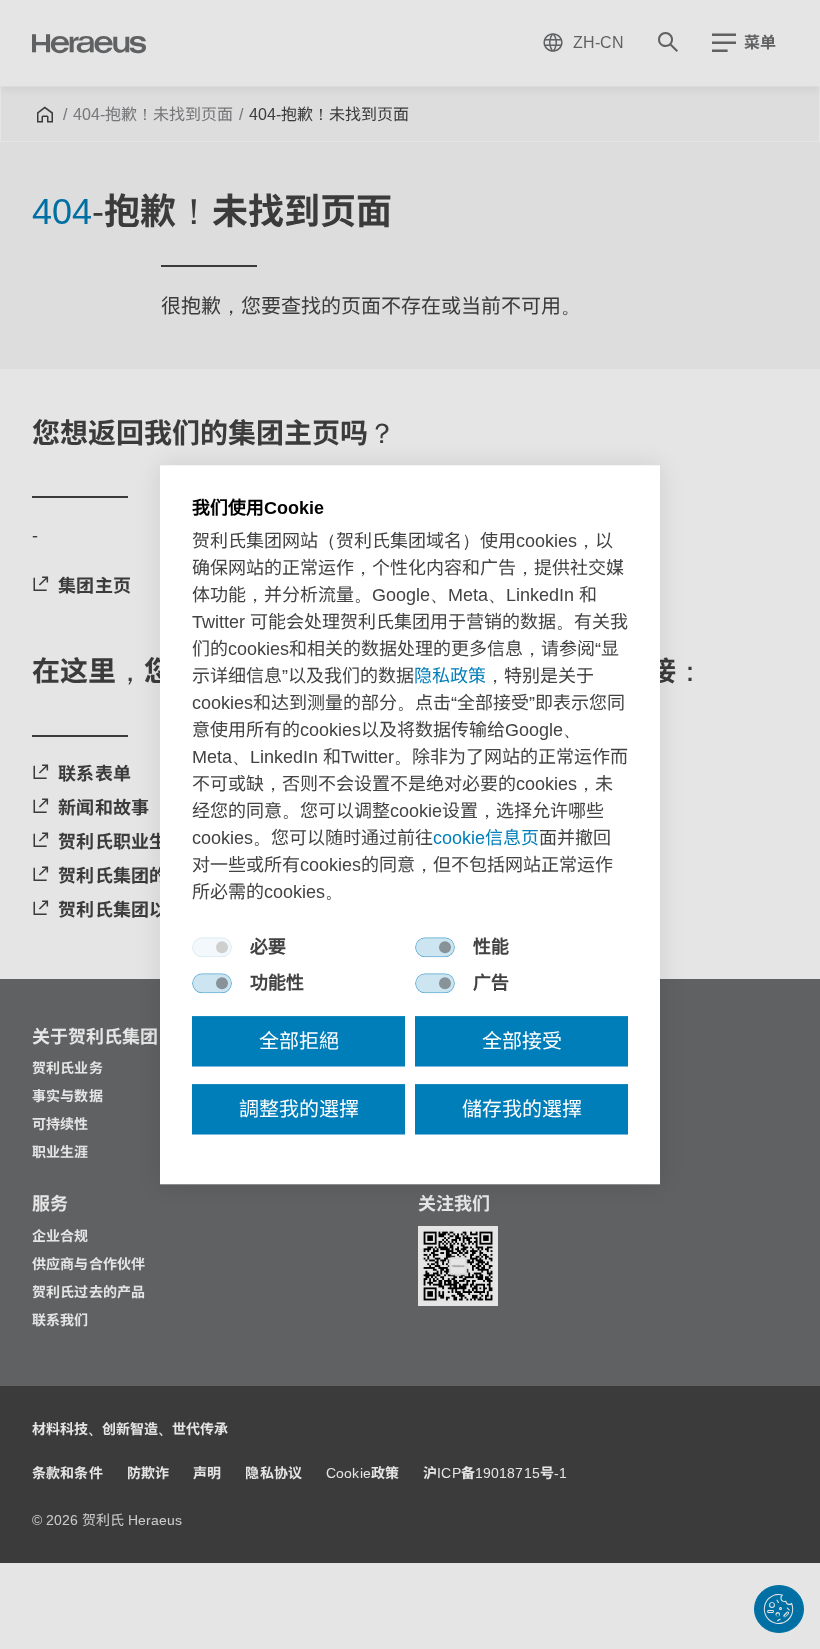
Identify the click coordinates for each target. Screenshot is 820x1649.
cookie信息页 (486, 838)
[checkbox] (212, 947)
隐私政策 (450, 676)
